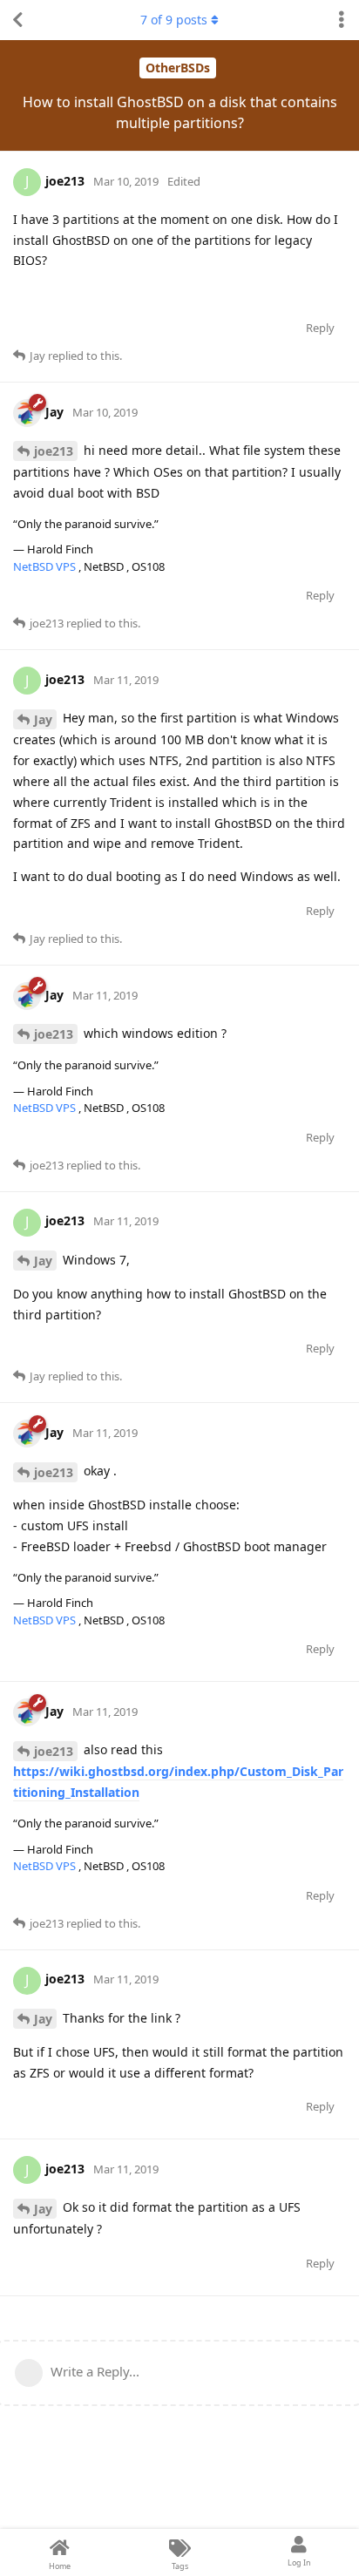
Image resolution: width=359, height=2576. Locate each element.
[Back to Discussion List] (17, 20)
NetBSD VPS (46, 566)
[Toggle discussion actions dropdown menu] (342, 20)
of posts (174, 20)
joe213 (54, 451)
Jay (43, 719)
